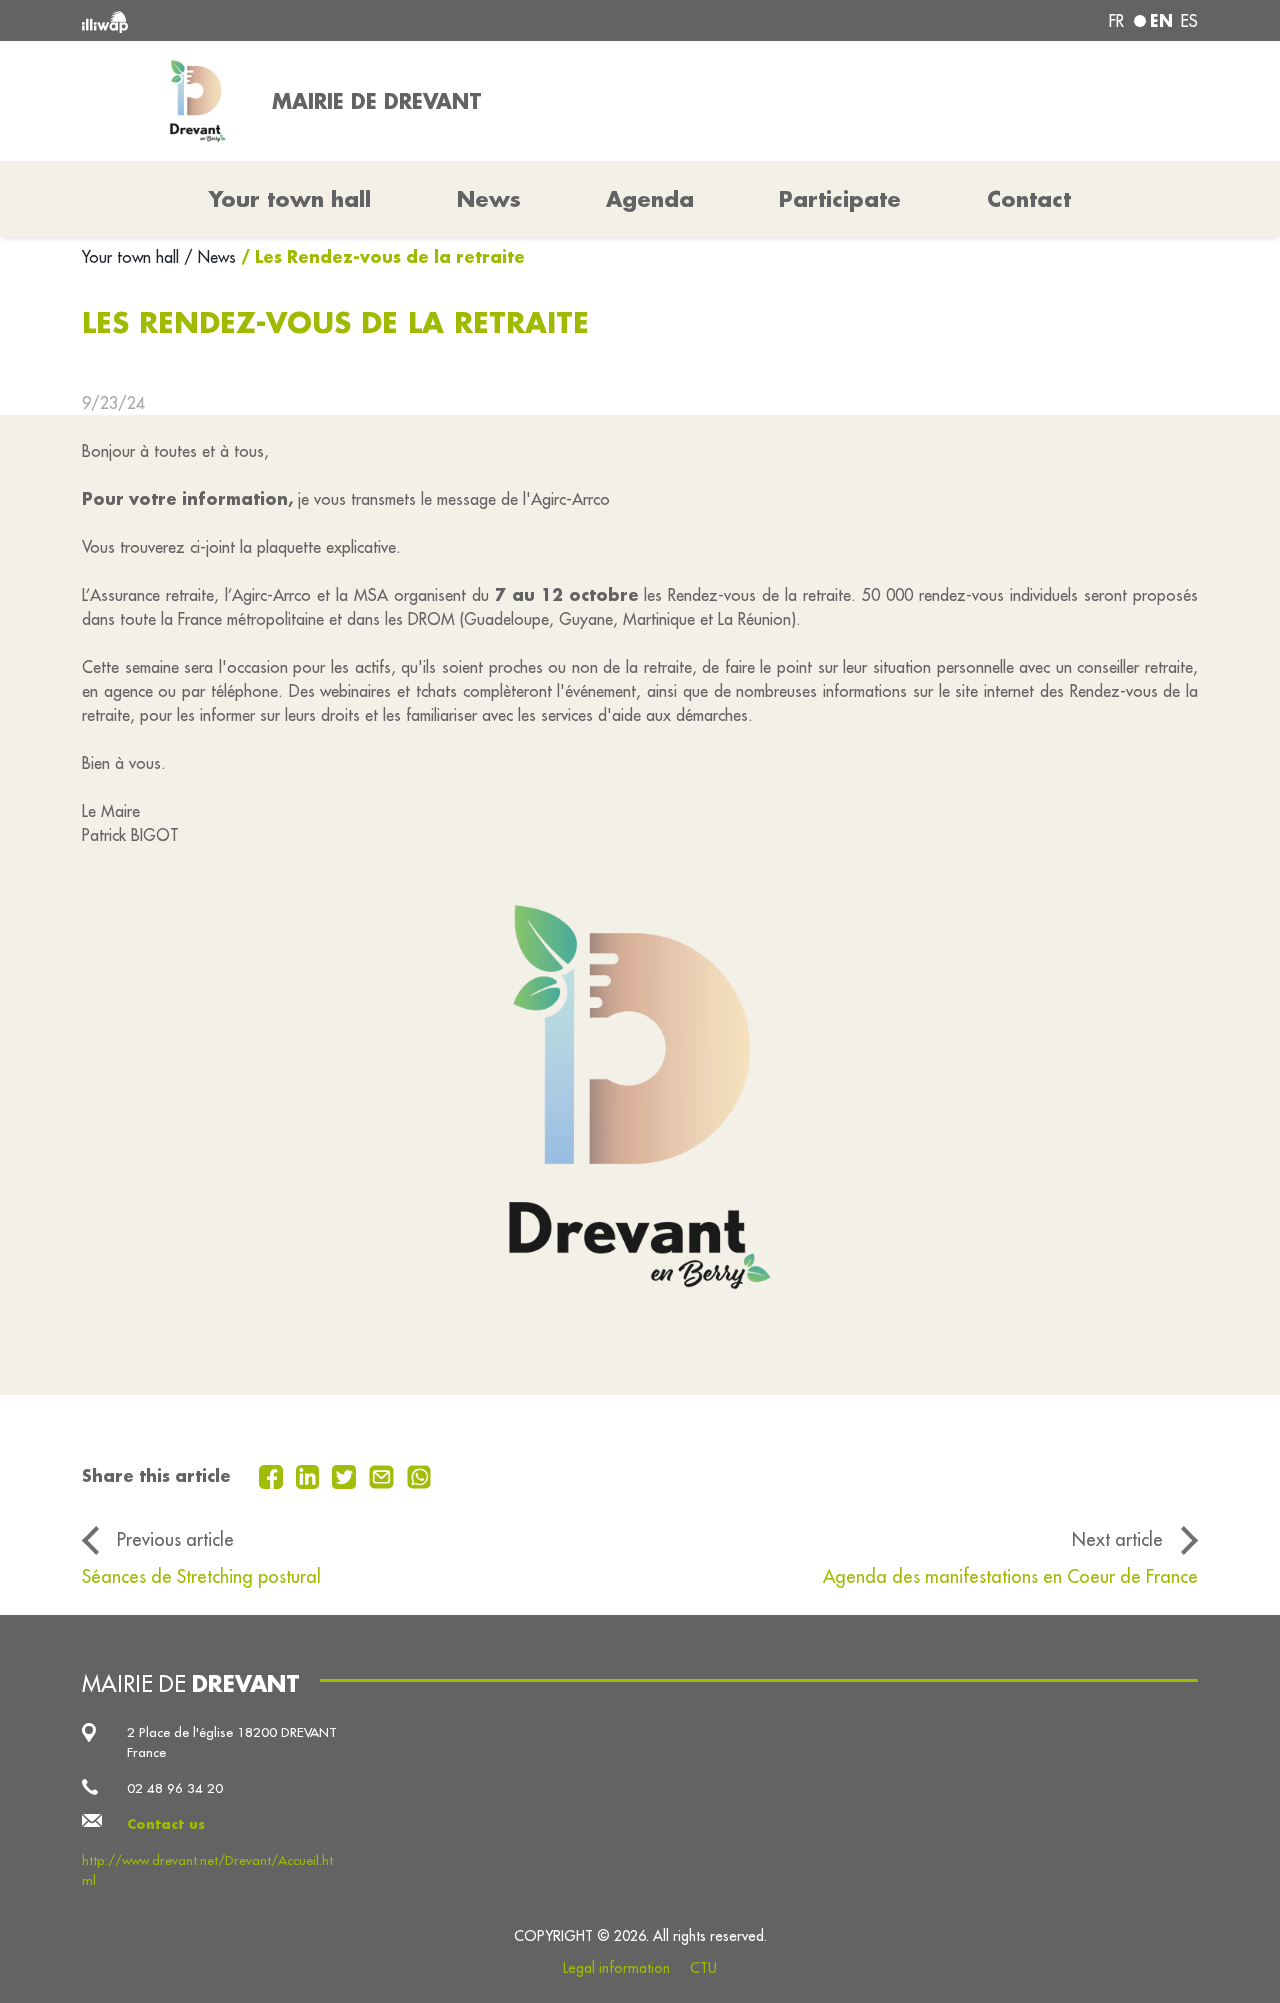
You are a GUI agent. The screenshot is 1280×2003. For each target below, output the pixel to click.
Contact (1029, 199)
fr (1116, 21)
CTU (703, 1968)
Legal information (616, 1968)
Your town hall (133, 257)
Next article (1117, 1539)
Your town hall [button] (290, 199)
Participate (840, 199)
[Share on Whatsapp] (419, 1475)
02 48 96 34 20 (175, 1788)
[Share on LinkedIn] (310, 1475)
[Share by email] (384, 1475)
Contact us (166, 1823)
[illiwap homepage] (307, 20)
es (1189, 21)
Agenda (650, 199)
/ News (210, 257)
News (489, 199)
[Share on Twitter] (346, 1475)
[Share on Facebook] (273, 1475)
